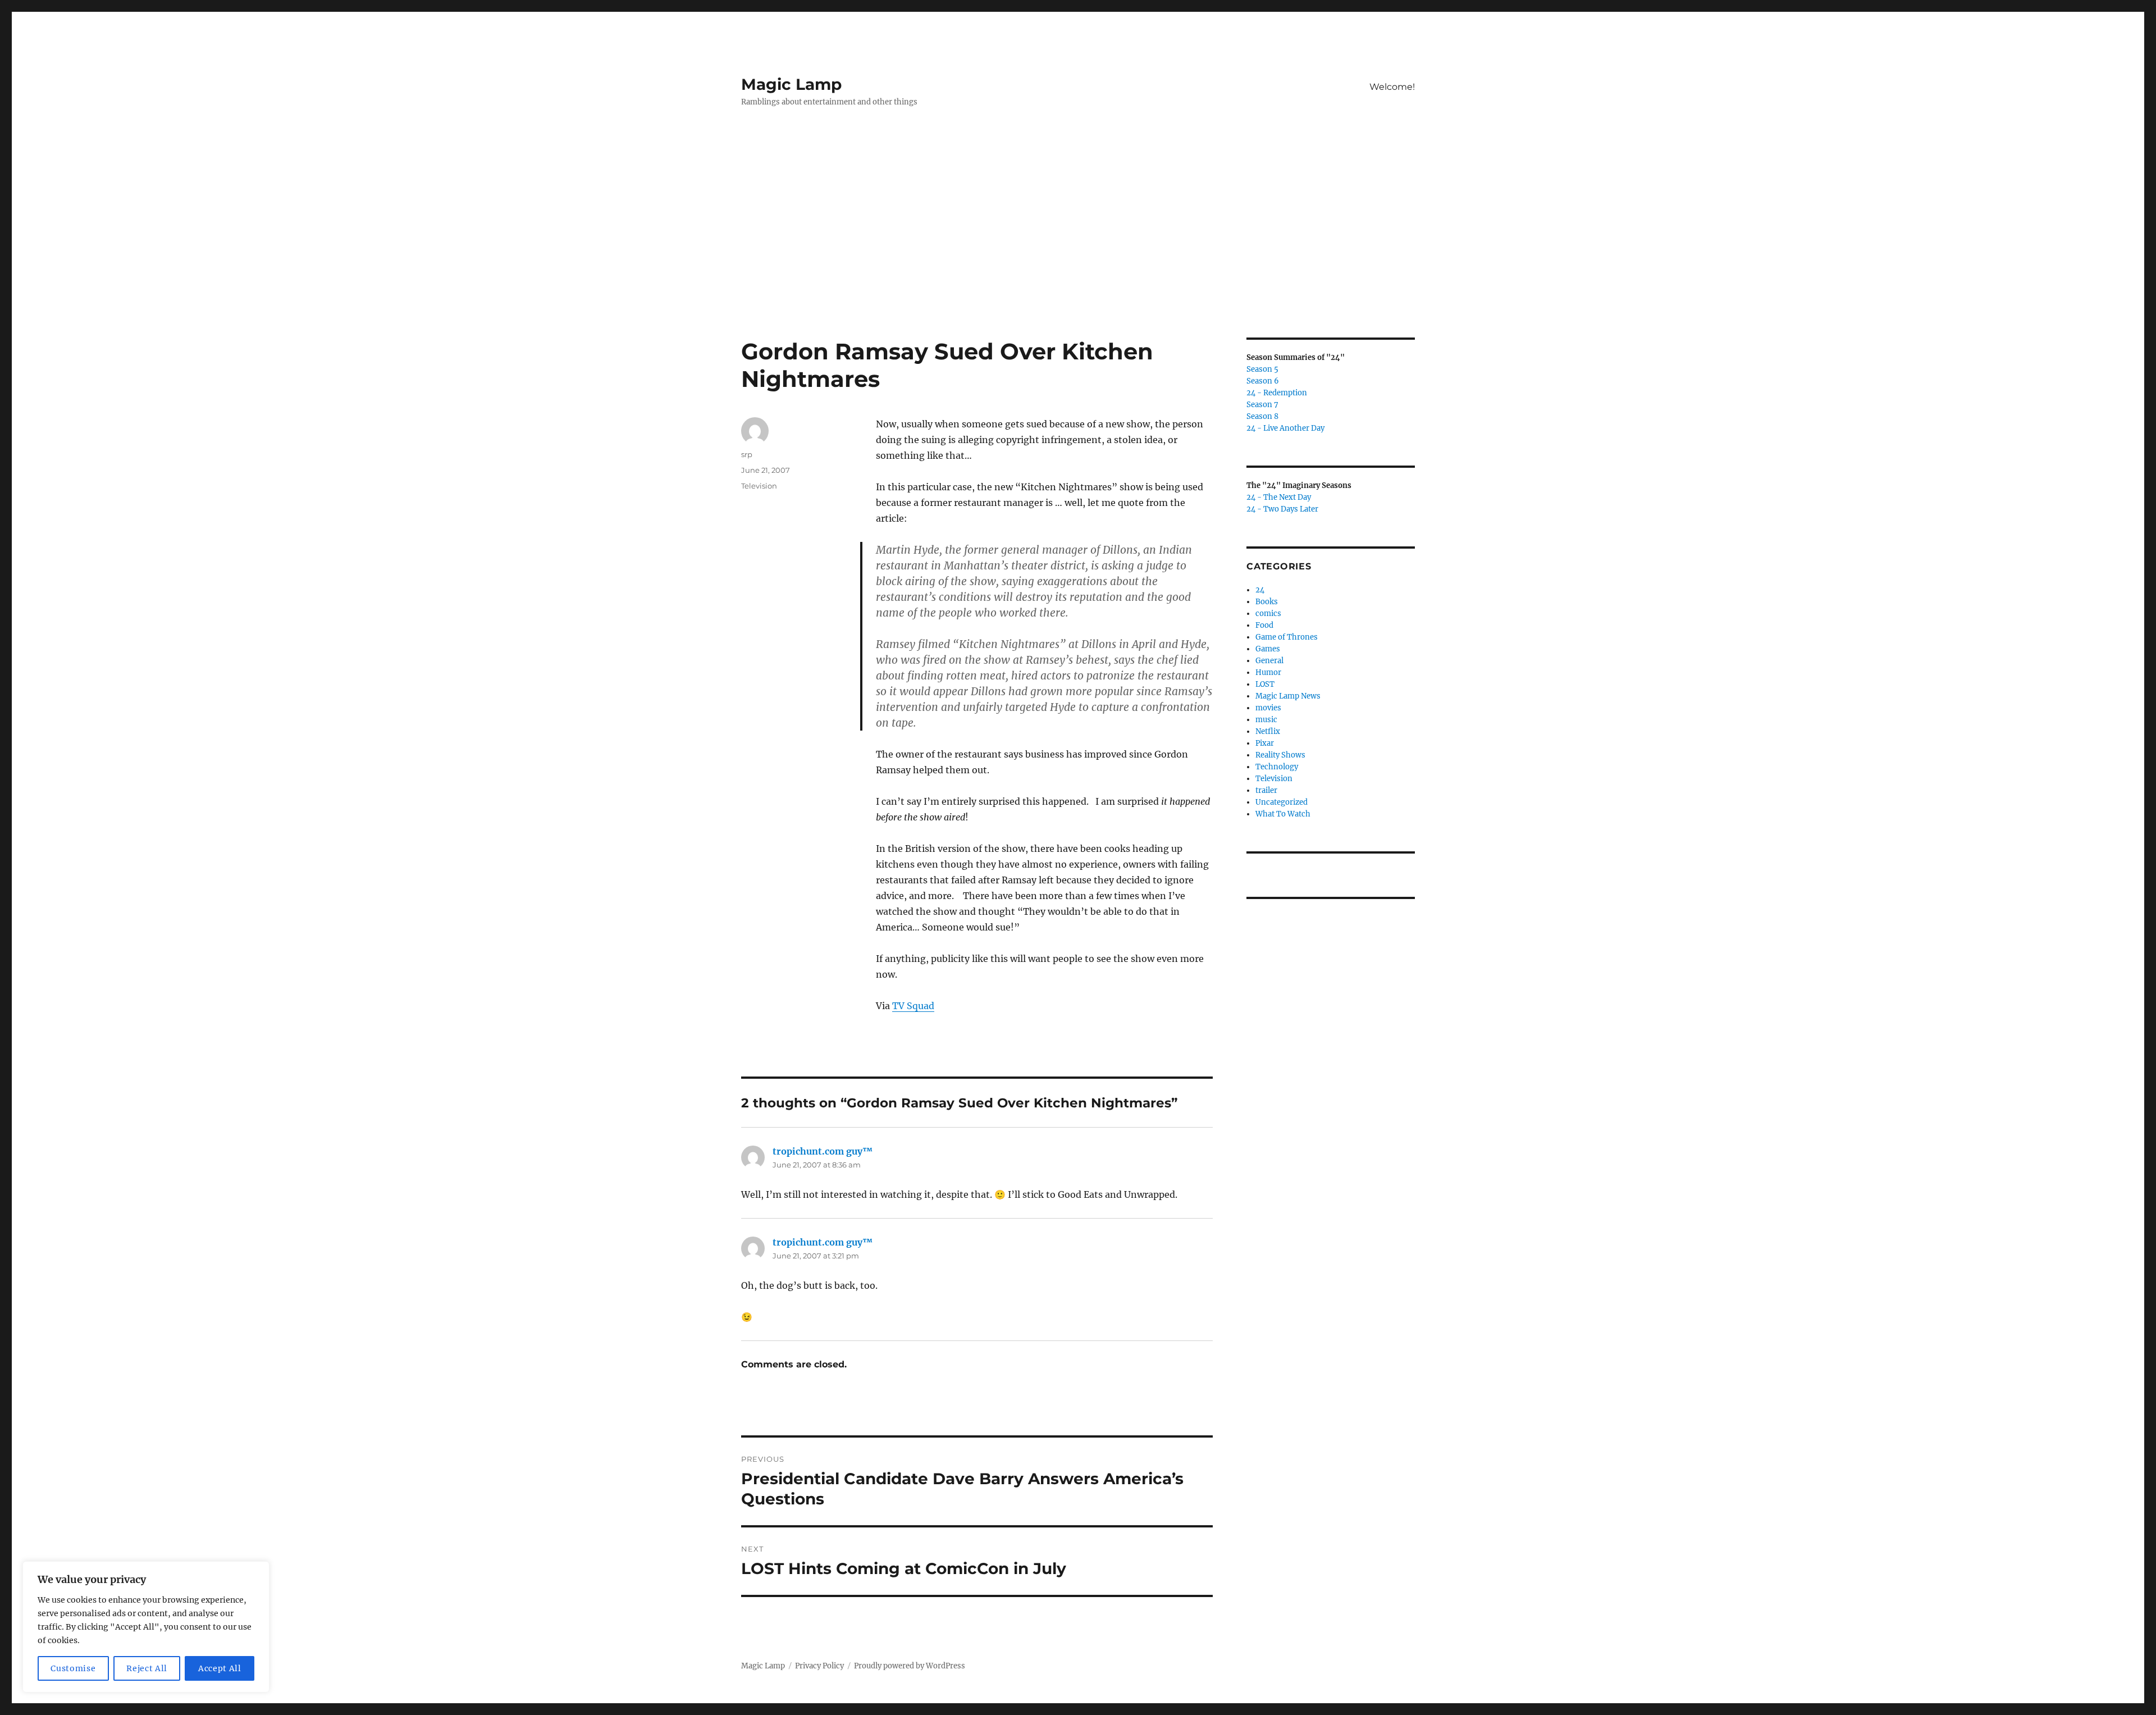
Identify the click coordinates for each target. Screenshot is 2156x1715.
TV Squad (913, 1006)
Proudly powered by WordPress (910, 1666)
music (1266, 720)
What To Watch (1283, 814)
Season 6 (1263, 381)
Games (1268, 649)
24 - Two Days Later (1282, 509)
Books (1267, 602)
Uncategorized (1282, 802)
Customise (73, 1668)
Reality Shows (1280, 755)
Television (759, 486)
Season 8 (1262, 416)
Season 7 (1262, 405)
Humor (1268, 672)
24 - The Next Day (1279, 497)
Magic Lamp (791, 84)
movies (1268, 708)
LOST (1265, 684)
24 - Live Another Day (1285, 428)
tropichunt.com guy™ (823, 1151)
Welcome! (1392, 87)
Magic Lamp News (1288, 696)
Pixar (1265, 743)
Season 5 (1262, 369)
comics (1268, 614)
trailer (1266, 790)
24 (1260, 590)
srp (747, 454)
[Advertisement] (1078, 254)
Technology (1277, 767)
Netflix (1268, 731)
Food (1264, 625)
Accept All (220, 1668)
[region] (146, 1627)
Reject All (147, 1668)
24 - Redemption (1277, 393)
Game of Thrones (1287, 637)
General (1269, 661)
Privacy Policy (819, 1666)
